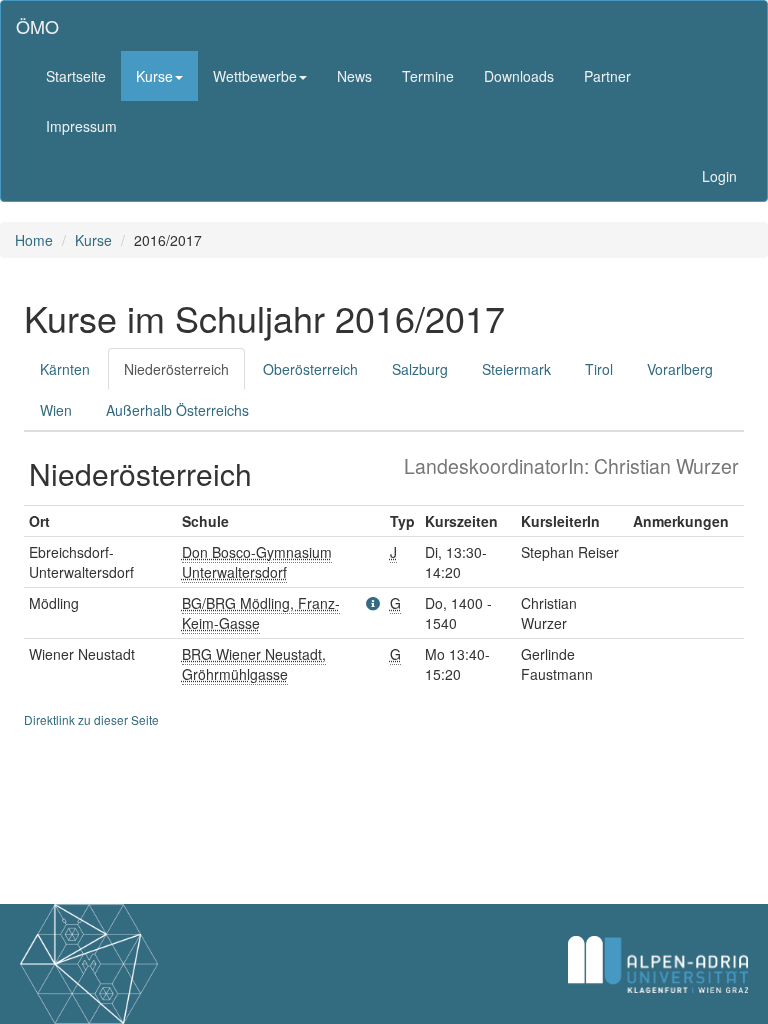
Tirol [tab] (599, 369)
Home (34, 240)
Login (719, 176)
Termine (428, 76)
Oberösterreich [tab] (310, 369)
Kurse (93, 240)
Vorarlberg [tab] (680, 369)
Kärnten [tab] (65, 369)
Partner (607, 76)
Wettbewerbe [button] (255, 76)
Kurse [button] (154, 76)
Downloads (519, 76)
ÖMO (37, 26)
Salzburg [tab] (420, 369)
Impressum (81, 126)
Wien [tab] (56, 410)
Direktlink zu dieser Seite (91, 719)
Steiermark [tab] (516, 369)
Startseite (76, 76)
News (354, 76)
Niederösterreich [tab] (176, 369)
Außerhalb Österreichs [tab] (177, 410)
